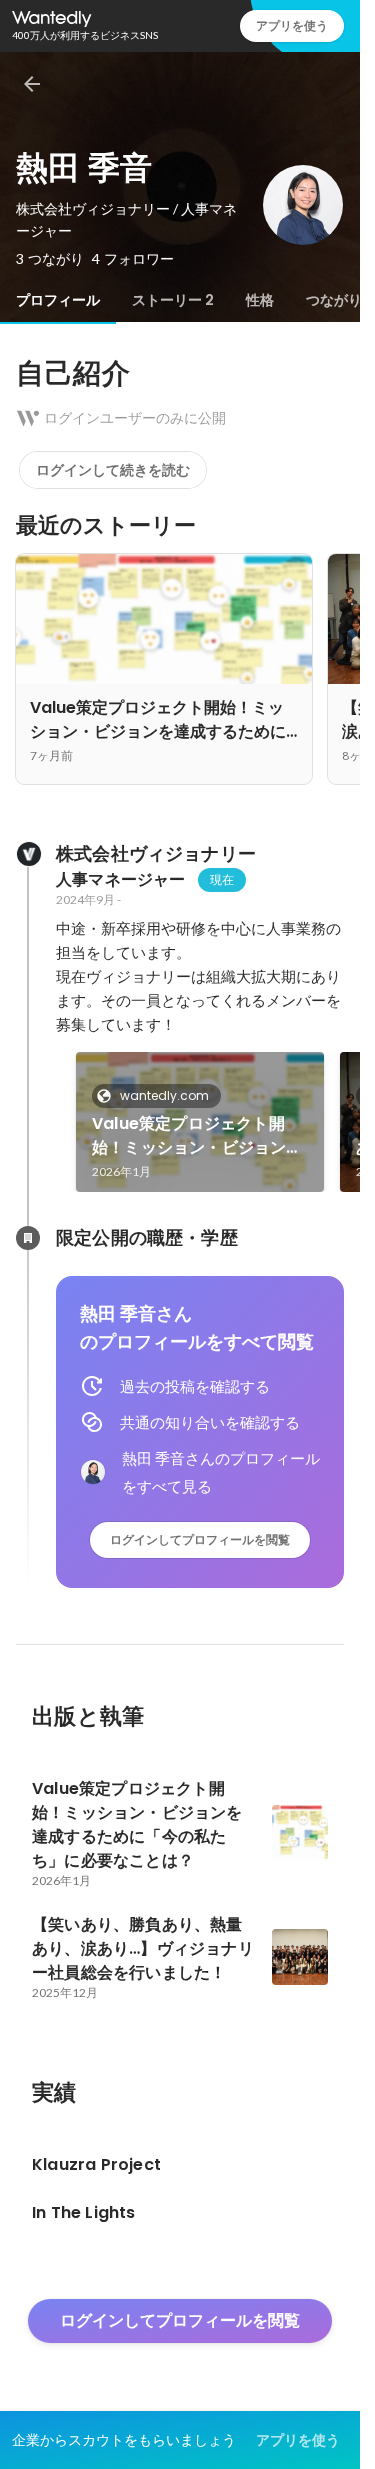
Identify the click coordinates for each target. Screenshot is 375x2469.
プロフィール (58, 300)
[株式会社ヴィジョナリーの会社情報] (28, 854)
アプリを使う (292, 25)
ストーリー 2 (173, 300)
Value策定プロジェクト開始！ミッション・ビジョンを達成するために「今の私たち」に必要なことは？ (197, 1136)
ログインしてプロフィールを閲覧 (200, 1539)
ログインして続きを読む (113, 470)
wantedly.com (164, 1095)
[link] (200, 1122)
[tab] (58, 300)
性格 (260, 300)
